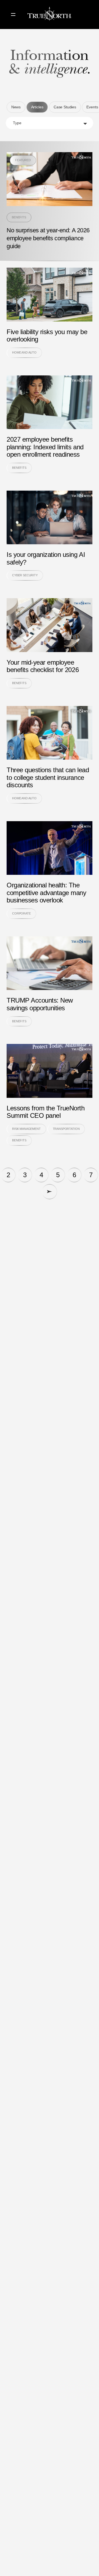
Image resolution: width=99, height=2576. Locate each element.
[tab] (16, 107)
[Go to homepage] (50, 15)
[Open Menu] (13, 15)
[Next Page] (50, 1192)
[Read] (50, 201)
